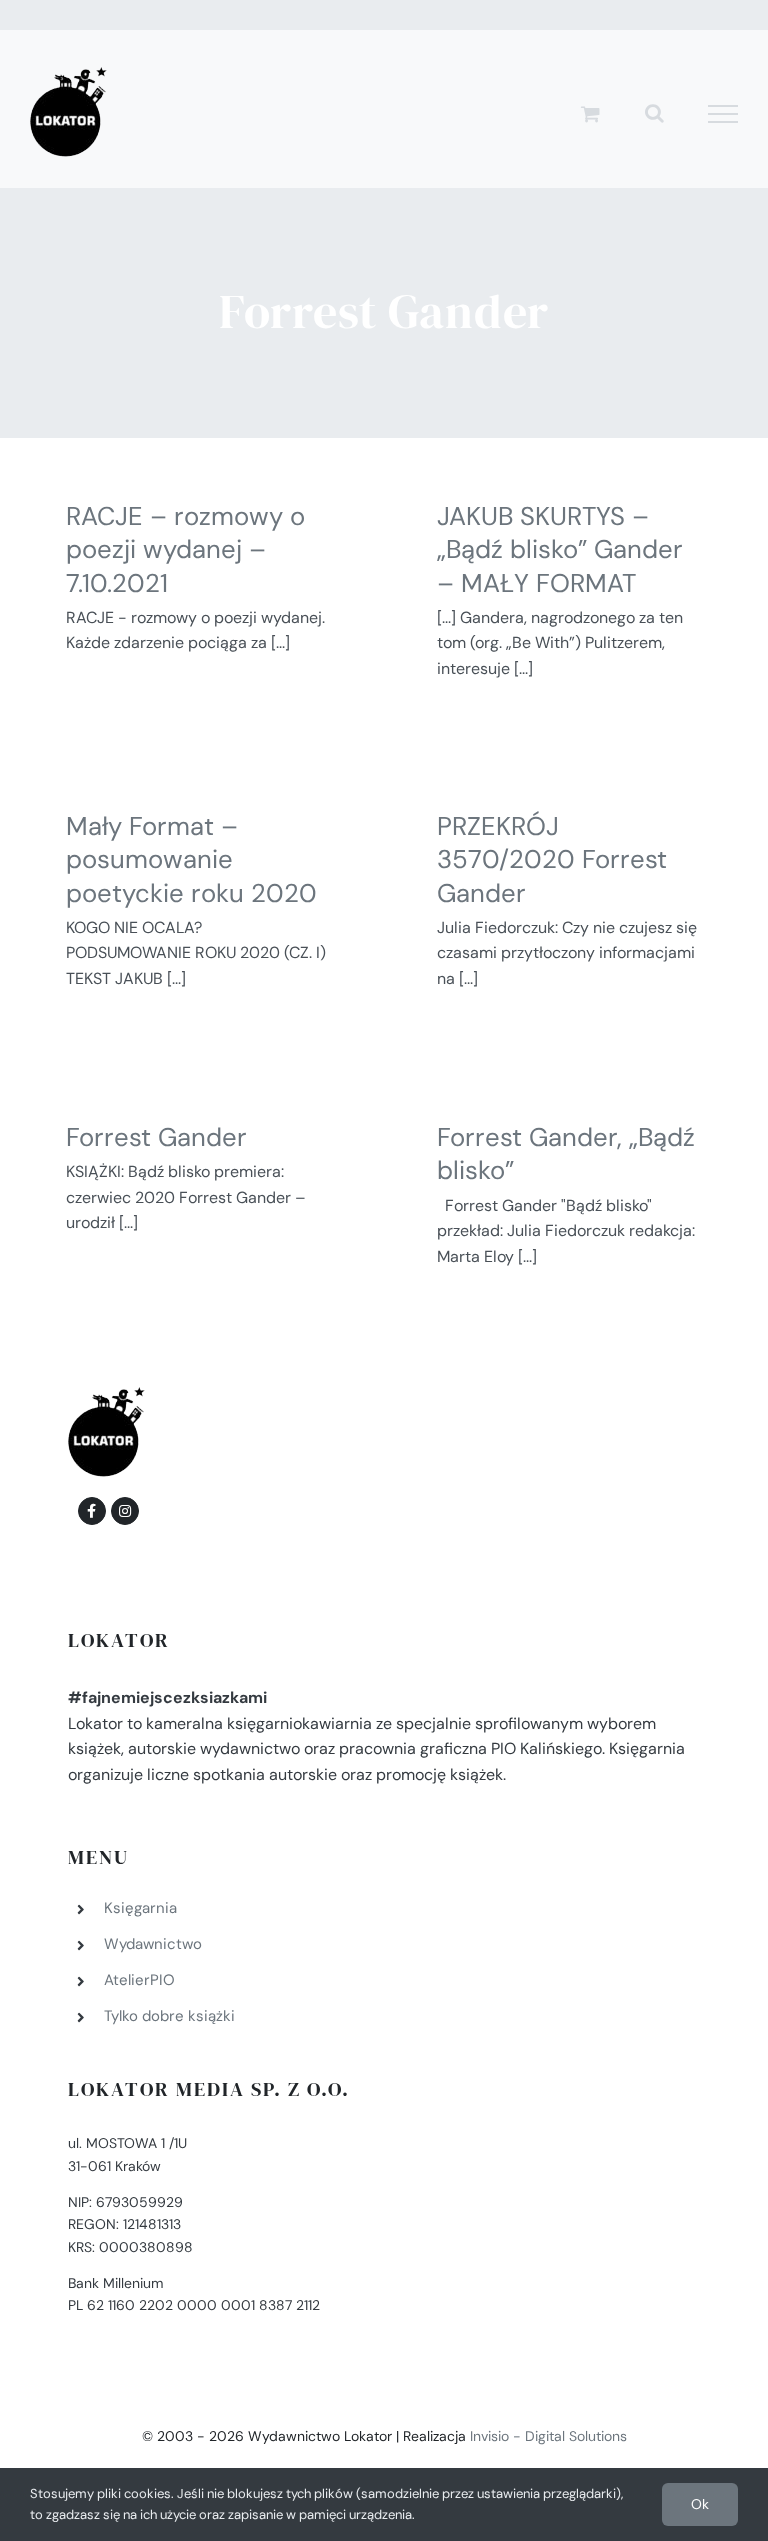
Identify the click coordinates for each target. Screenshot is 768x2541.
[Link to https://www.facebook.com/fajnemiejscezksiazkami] (92, 1511)
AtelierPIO (139, 1980)
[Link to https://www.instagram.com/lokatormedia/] (125, 1511)
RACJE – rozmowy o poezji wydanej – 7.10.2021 (185, 550)
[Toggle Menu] (723, 114)
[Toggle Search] (654, 113)
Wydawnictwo (153, 1944)
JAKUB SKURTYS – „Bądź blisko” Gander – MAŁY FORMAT (560, 550)
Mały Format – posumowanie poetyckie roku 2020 (191, 860)
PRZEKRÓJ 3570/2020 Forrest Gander (552, 860)
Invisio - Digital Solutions (548, 2436)
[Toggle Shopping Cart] (590, 113)
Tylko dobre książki (169, 2016)
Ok (700, 2504)
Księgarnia (140, 1908)
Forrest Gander (156, 1137)
